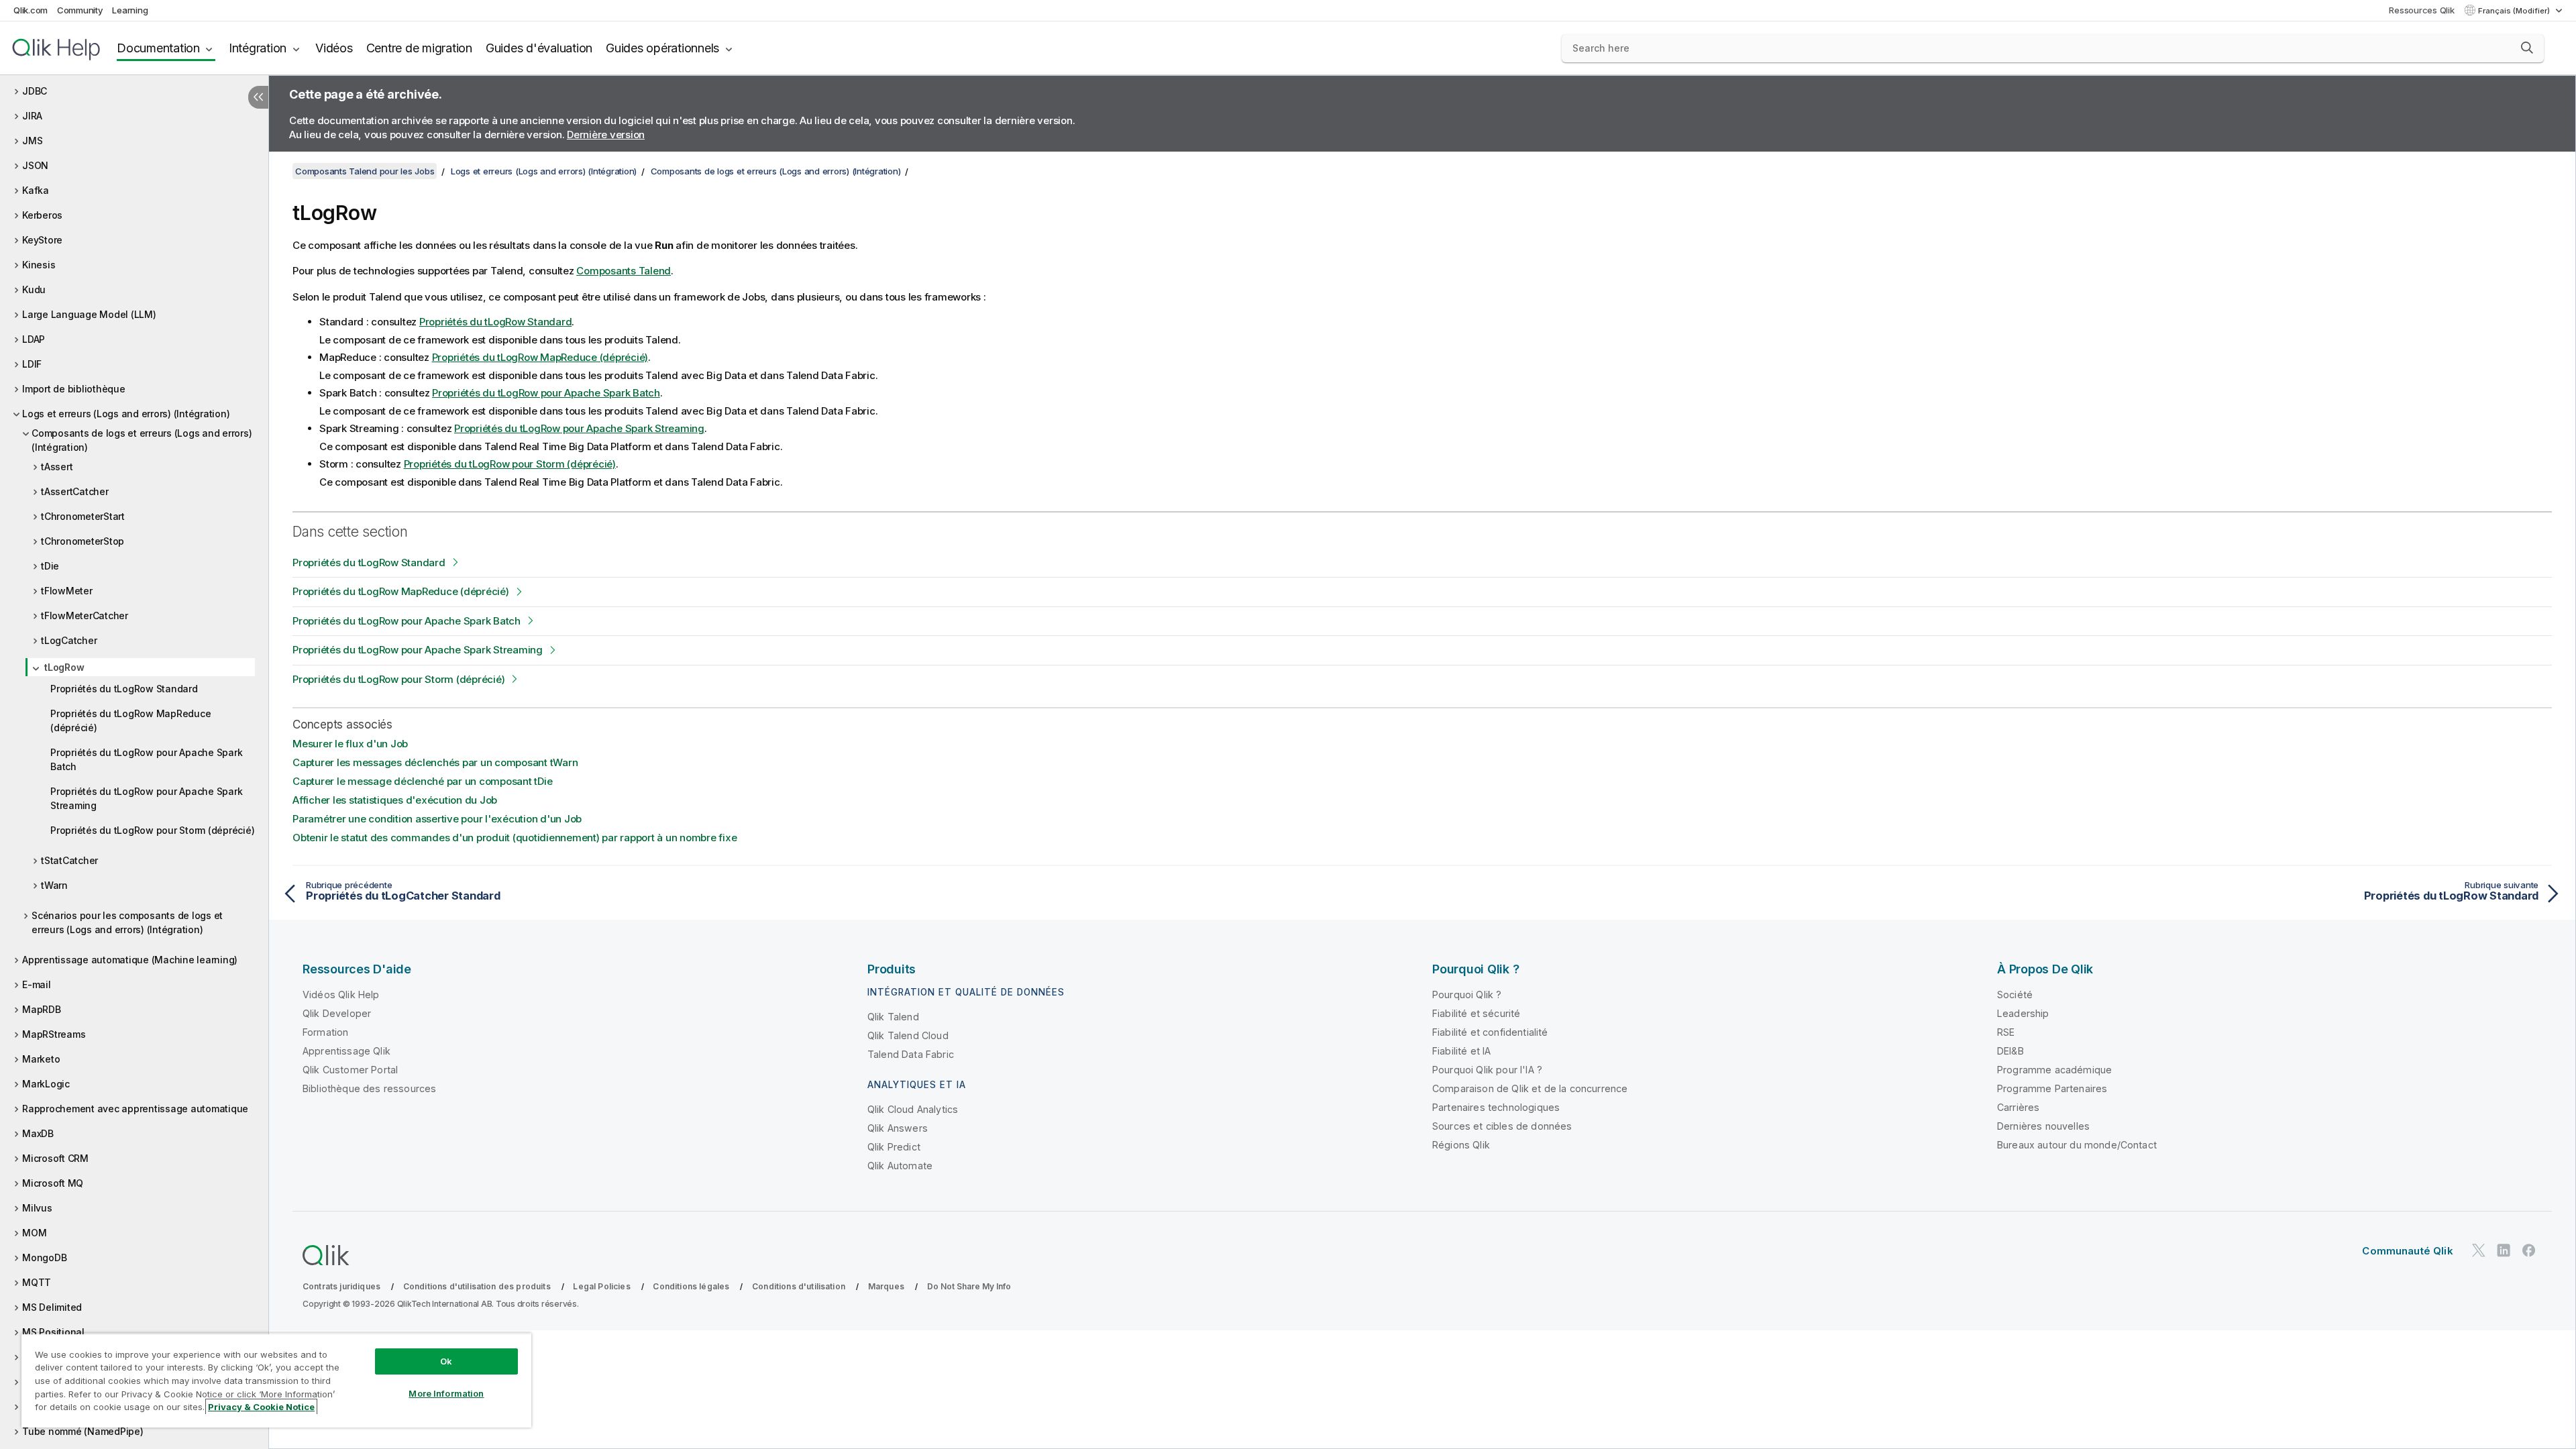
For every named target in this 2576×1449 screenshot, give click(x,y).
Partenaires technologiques (1496, 1107)
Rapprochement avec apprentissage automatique (135, 1109)
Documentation (158, 48)
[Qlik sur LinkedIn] (2504, 1250)
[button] (2527, 48)
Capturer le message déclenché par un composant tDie (422, 781)
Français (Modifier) (2515, 11)
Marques (886, 1286)
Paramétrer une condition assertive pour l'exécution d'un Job (437, 819)
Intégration (258, 48)
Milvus (37, 1208)
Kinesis (39, 265)
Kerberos (42, 215)
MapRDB (42, 1009)
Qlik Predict (894, 1147)
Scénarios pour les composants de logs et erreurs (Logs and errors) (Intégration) (127, 922)
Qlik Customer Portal (350, 1070)
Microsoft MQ (53, 1183)
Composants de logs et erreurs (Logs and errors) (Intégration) (142, 440)
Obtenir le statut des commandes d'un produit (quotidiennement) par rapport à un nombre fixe (515, 838)
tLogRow (64, 667)
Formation (325, 1032)
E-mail (37, 984)
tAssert (57, 467)
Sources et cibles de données (1502, 1126)
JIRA (32, 116)
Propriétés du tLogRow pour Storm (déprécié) (152, 830)
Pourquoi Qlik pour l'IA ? (1487, 1070)
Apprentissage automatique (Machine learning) (130, 960)
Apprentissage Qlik (346, 1051)
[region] (276, 1380)
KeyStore (42, 240)
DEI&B (2010, 1051)
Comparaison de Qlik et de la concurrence (1530, 1088)
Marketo (41, 1059)
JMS (32, 141)
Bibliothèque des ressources (369, 1088)
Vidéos (334, 48)
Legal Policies (601, 1286)
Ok (446, 1361)
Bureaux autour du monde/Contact (2077, 1145)
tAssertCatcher (75, 491)
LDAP (34, 339)
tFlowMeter (67, 591)
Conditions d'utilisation (799, 1286)
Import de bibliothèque (74, 389)
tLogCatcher (69, 640)
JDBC (35, 91)
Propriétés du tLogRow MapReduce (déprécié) (130, 720)
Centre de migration (419, 48)
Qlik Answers (898, 1128)
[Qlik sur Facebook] (2529, 1250)
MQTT (37, 1282)
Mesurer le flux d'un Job (350, 744)
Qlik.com (31, 10)
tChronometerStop (83, 541)
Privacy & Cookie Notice (261, 1407)
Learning (130, 10)
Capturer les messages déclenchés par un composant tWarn (435, 762)
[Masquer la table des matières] (258, 97)
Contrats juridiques (341, 1286)
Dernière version (606, 135)
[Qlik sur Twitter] (2479, 1250)
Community (80, 10)
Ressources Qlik (2421, 10)
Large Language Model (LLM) (89, 314)
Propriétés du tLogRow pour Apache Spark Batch (146, 759)
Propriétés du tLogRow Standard (124, 689)
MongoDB (44, 1257)
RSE (2006, 1032)
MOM (34, 1233)
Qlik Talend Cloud (908, 1035)
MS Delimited (52, 1307)
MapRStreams (54, 1034)
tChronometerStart (83, 516)
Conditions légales (691, 1286)
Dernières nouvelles (2043, 1126)
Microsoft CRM (55, 1158)
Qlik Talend (893, 1017)
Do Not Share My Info (969, 1286)
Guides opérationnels (662, 48)
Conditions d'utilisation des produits (477, 1286)
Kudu (34, 289)
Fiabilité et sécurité (1476, 1013)
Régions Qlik (1461, 1145)
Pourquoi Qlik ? (1467, 995)
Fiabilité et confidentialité (1490, 1032)
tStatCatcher (69, 860)
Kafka (36, 190)
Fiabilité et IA (1461, 1051)
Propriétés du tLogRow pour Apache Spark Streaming (146, 798)
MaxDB (38, 1133)
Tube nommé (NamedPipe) (83, 1431)
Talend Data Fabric (911, 1054)
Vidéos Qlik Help (341, 995)
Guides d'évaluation (539, 48)
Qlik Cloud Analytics (913, 1109)
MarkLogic (46, 1084)
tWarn (54, 885)
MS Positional (53, 1332)
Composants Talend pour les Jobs (365, 171)
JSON (35, 165)
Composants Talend (624, 271)
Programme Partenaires (2052, 1088)
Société (2015, 995)
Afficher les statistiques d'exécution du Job (395, 800)
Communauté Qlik (2407, 1251)
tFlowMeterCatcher (85, 615)
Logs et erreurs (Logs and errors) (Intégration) (126, 414)
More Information (446, 1393)
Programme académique (2054, 1070)
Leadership (2023, 1013)
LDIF (32, 364)
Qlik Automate (900, 1166)
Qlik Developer (337, 1013)
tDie (50, 566)
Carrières (2018, 1107)
